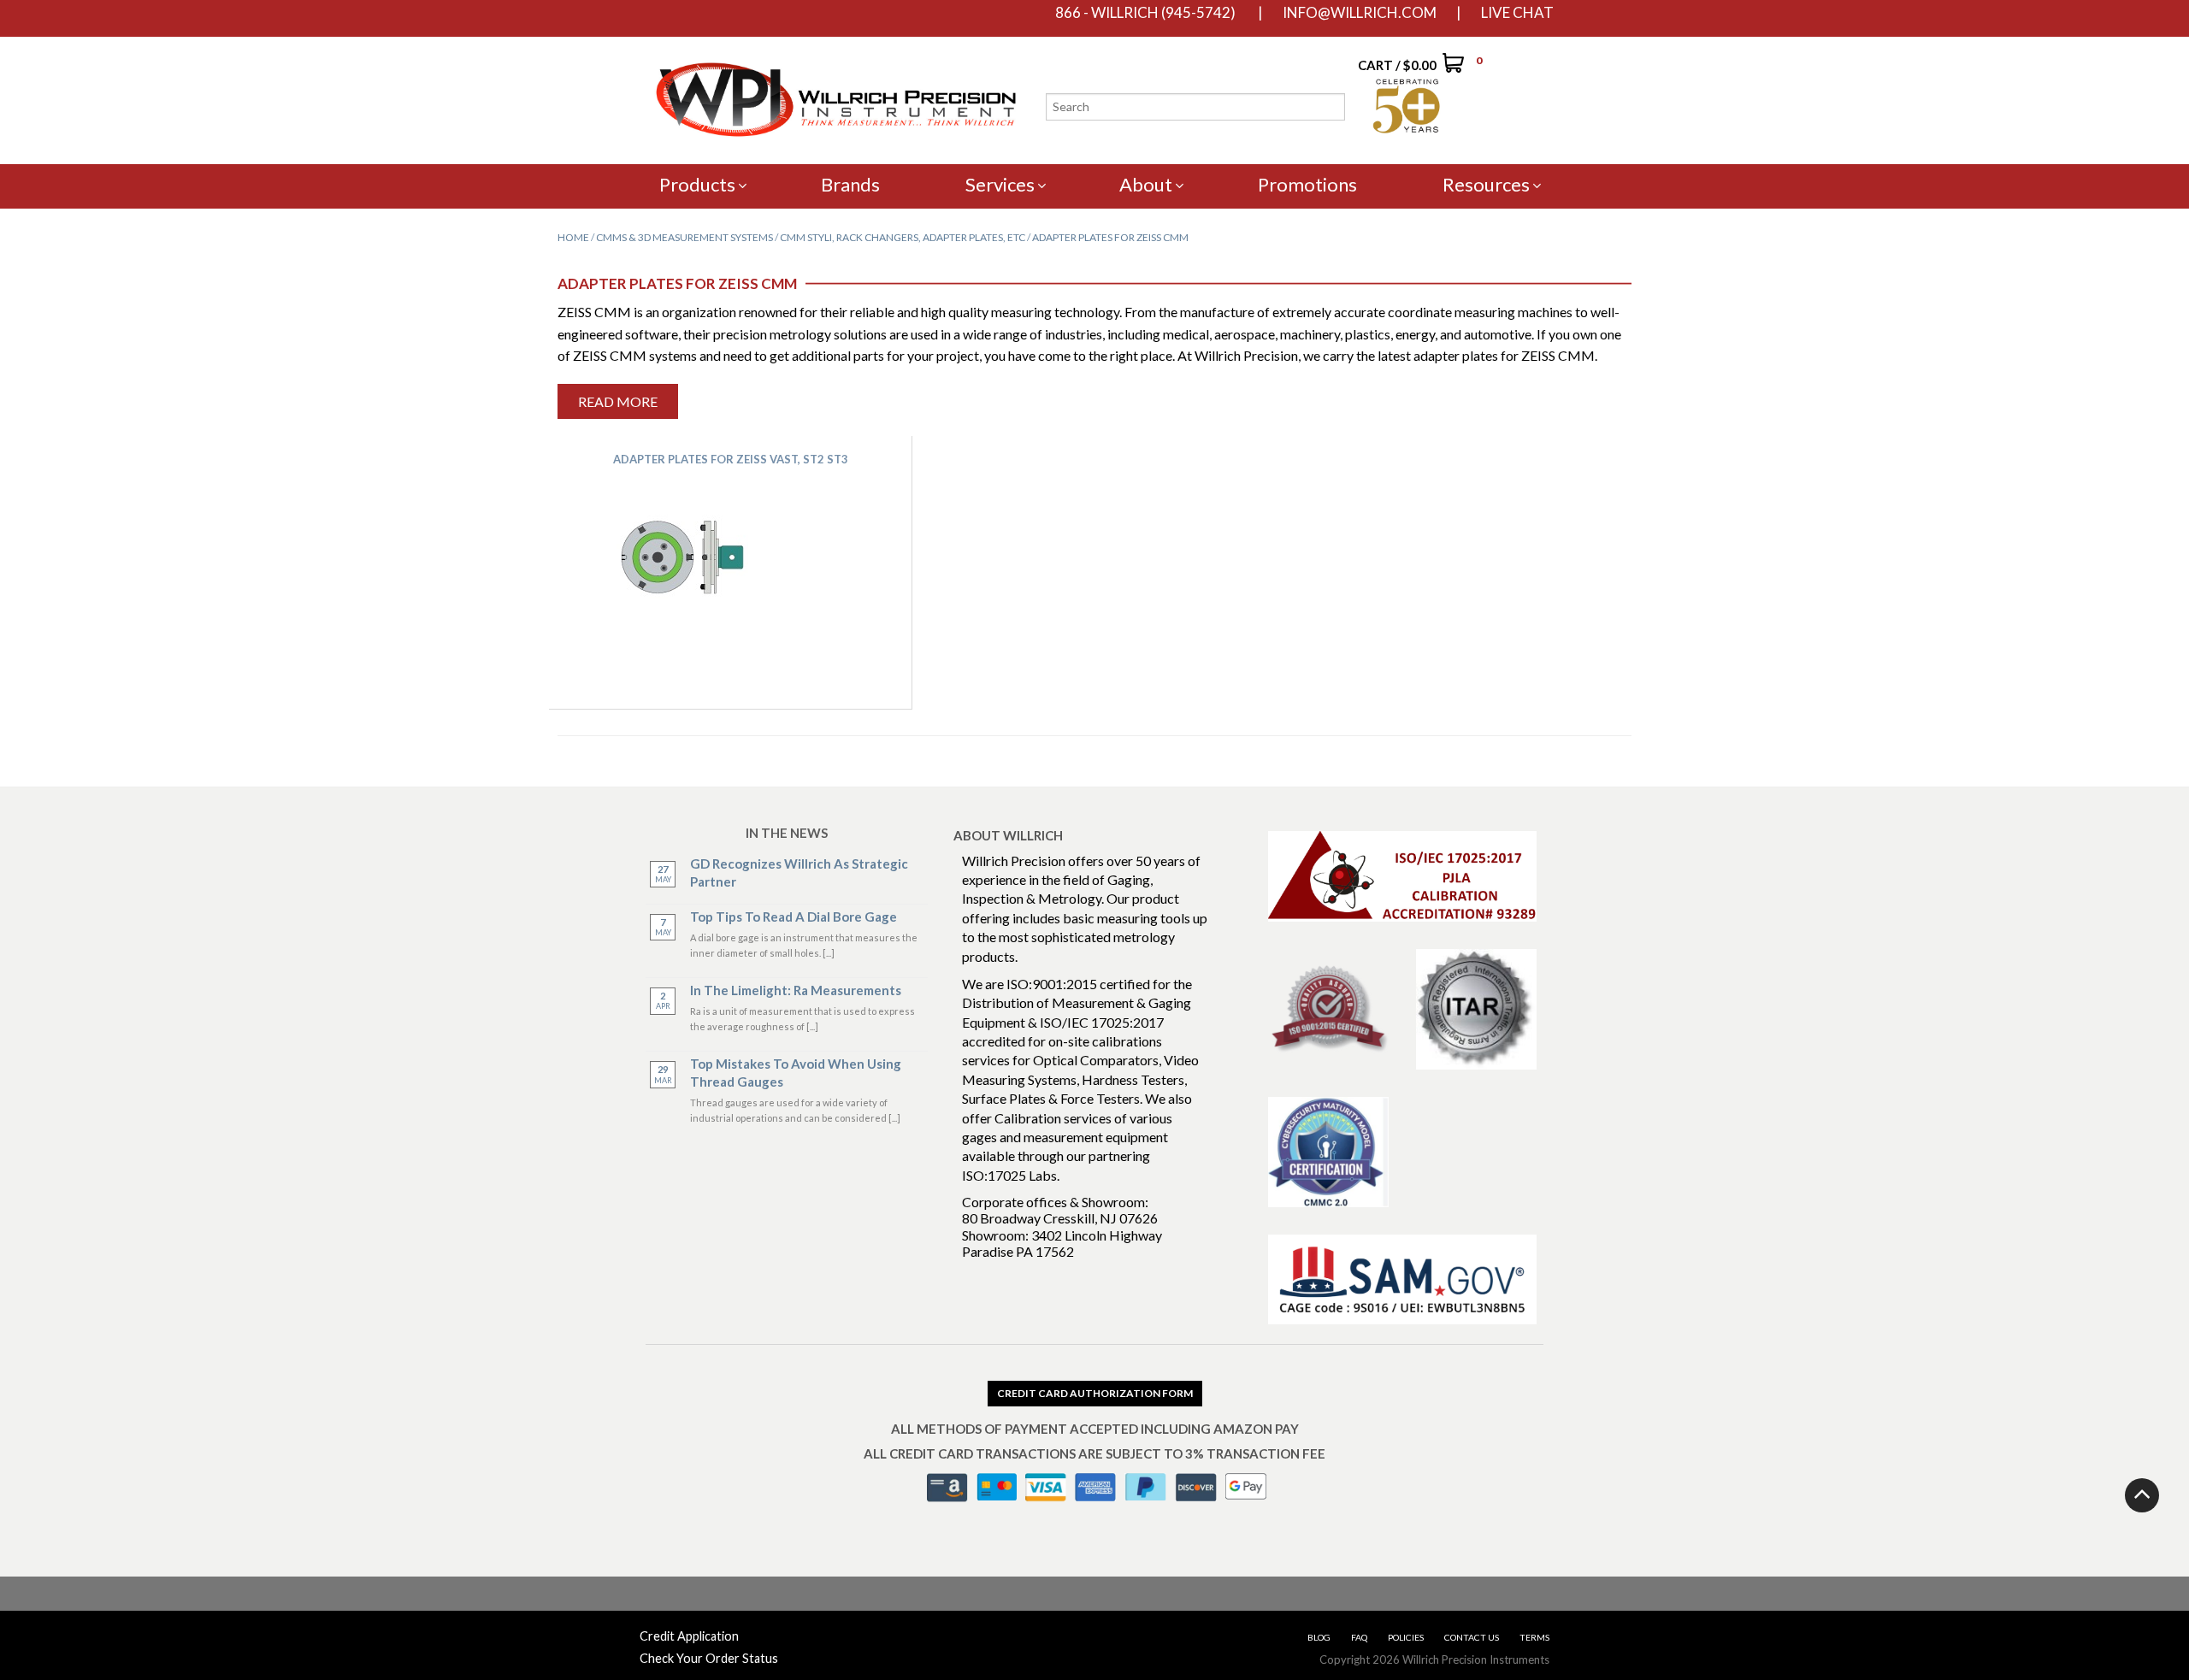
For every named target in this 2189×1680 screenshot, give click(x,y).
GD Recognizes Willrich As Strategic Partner (799, 872)
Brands (850, 184)
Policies (1406, 1637)
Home (573, 237)
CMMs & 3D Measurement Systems (684, 237)
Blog (1319, 1637)
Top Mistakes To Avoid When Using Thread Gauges (796, 1073)
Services (1000, 184)
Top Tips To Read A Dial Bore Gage (794, 917)
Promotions (1307, 184)
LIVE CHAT (1517, 13)
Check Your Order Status (709, 1658)
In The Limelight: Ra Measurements (796, 990)
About (1146, 184)
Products (697, 184)
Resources (1486, 184)
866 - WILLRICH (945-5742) (1145, 13)
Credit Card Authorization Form (1095, 1393)
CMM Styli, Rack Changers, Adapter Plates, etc (903, 237)
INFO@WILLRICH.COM (1360, 13)
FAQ (1359, 1637)
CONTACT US (1472, 1637)
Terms (1534, 1637)
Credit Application (689, 1636)
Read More (618, 401)
